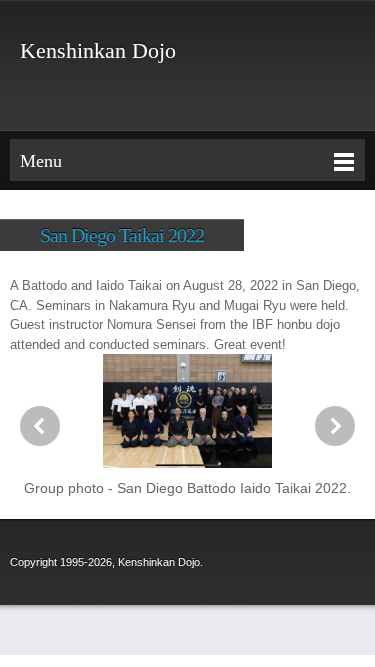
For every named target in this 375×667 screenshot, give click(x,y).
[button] (187, 426)
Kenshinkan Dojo (98, 51)
